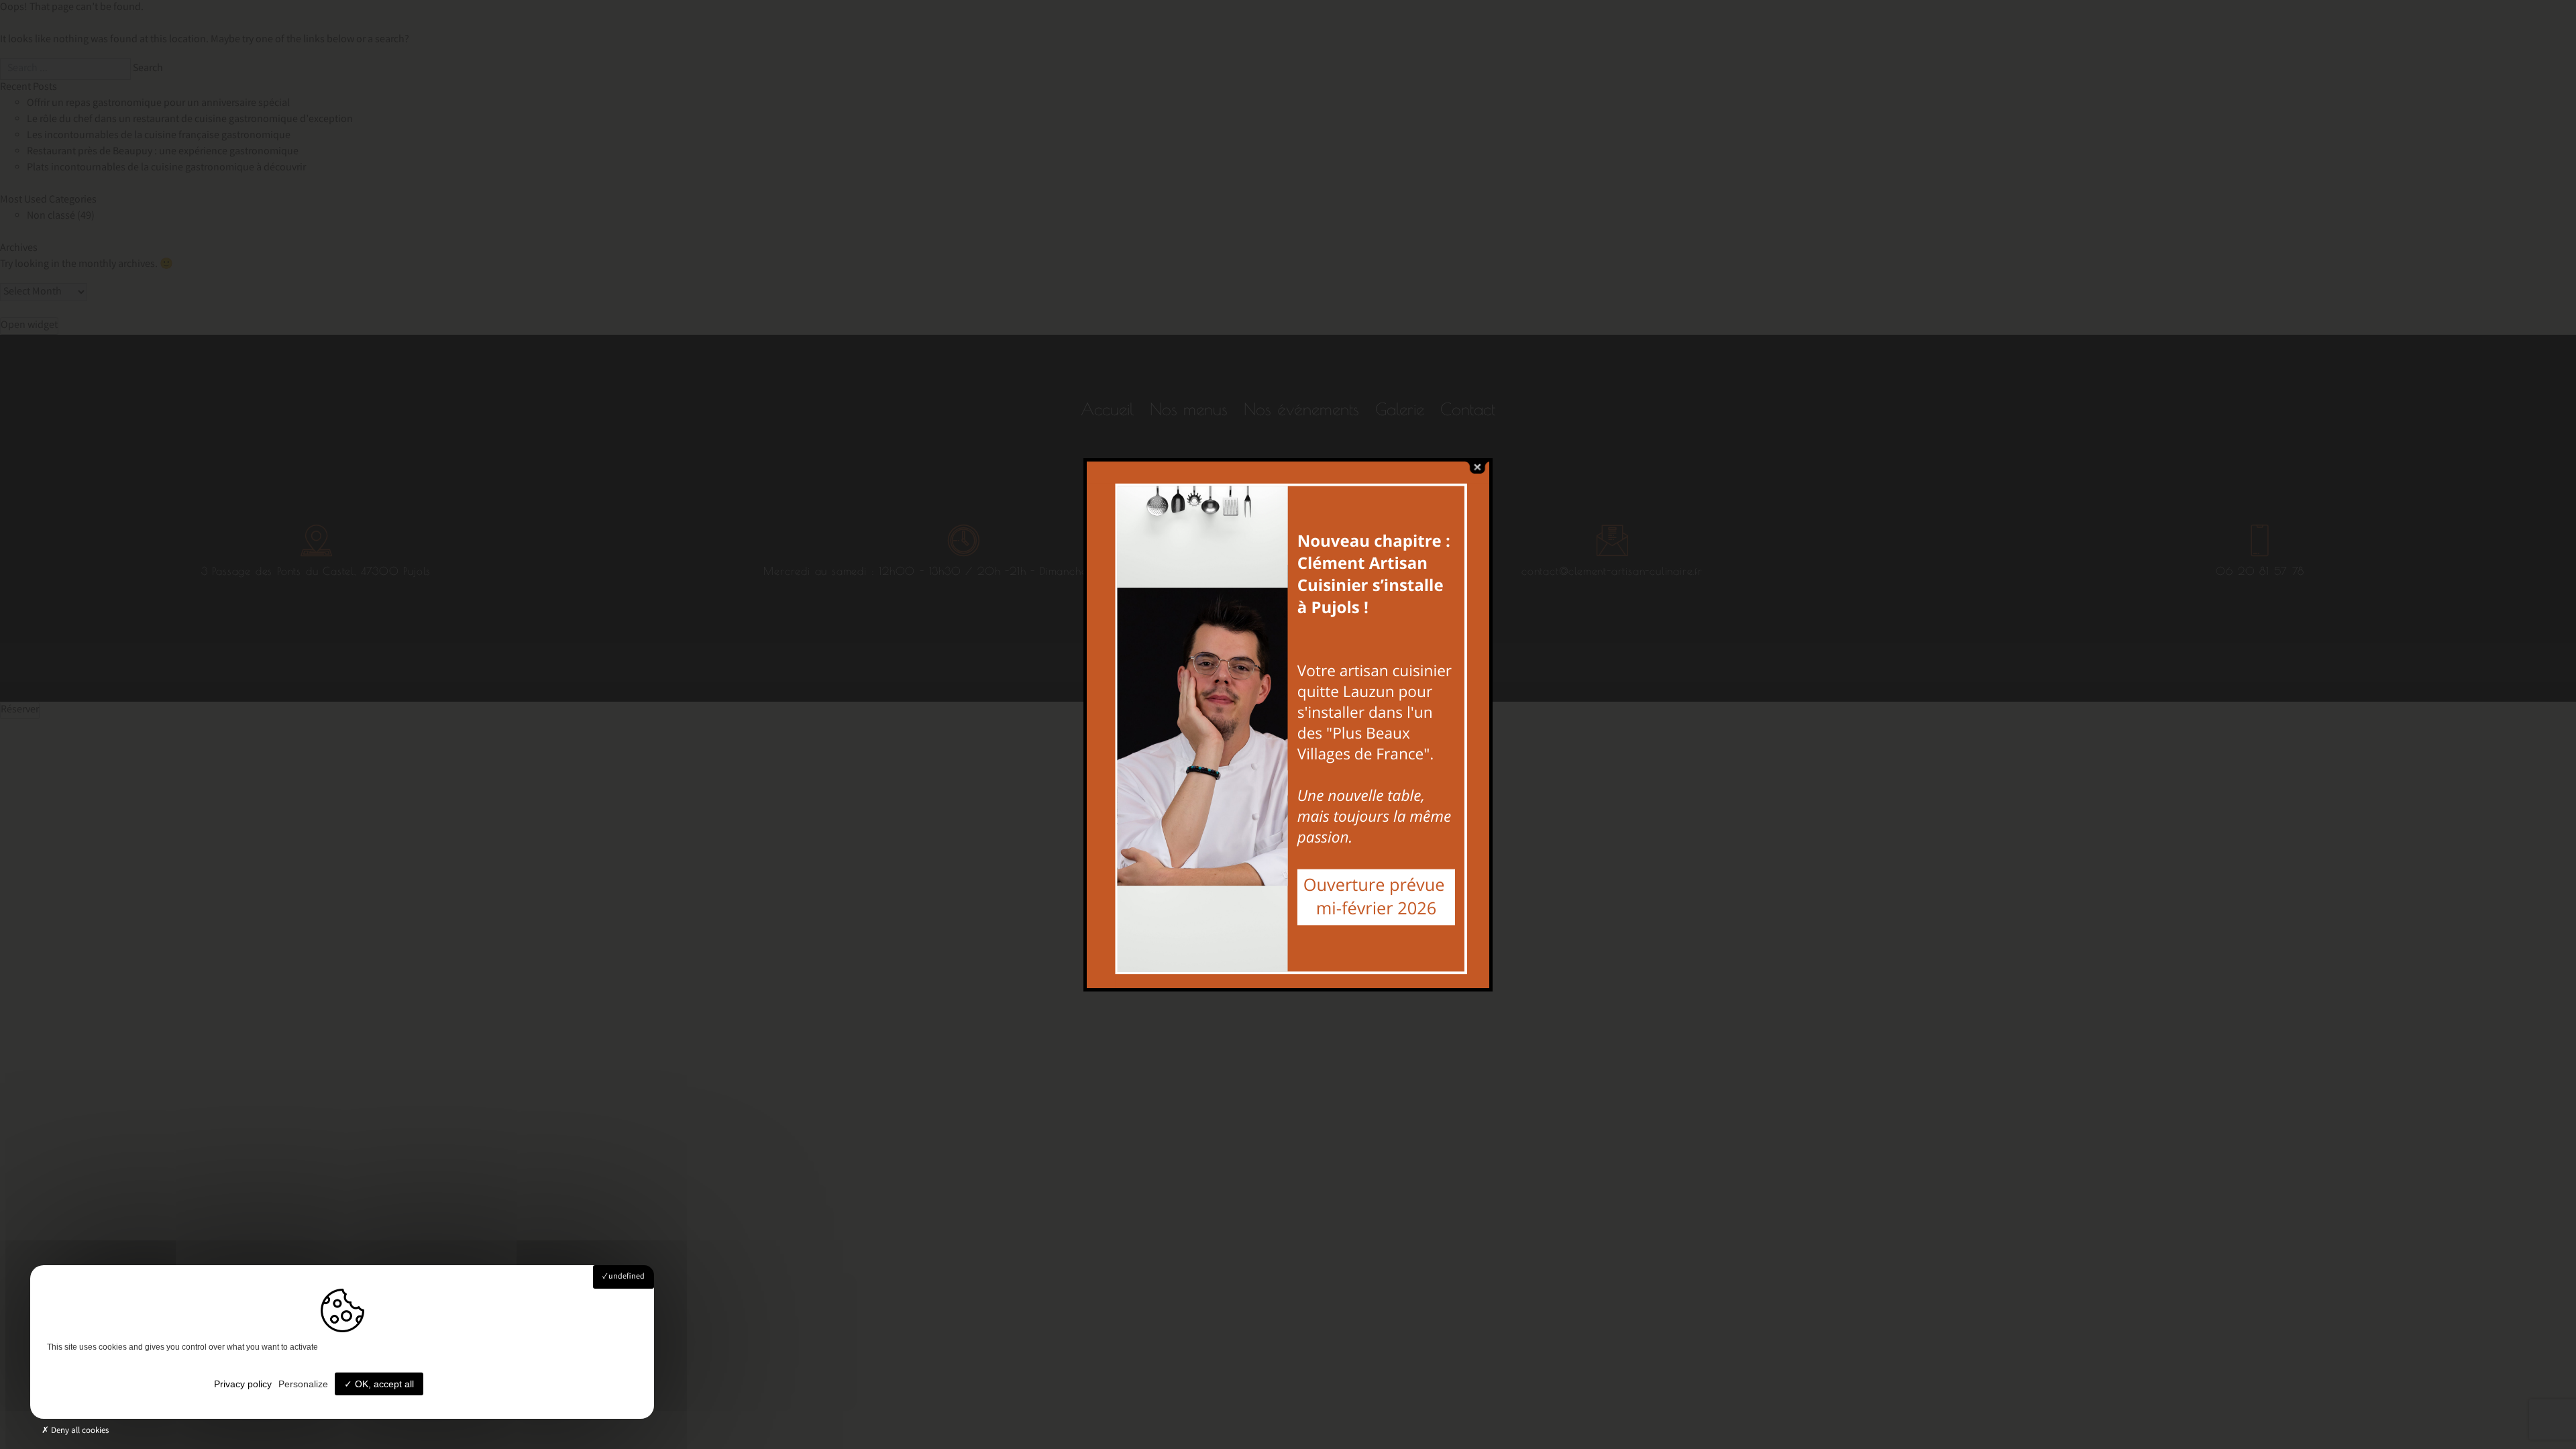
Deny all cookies (79, 1431)
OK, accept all (383, 1384)
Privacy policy (243, 1384)
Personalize (303, 1384)
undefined (626, 1277)
